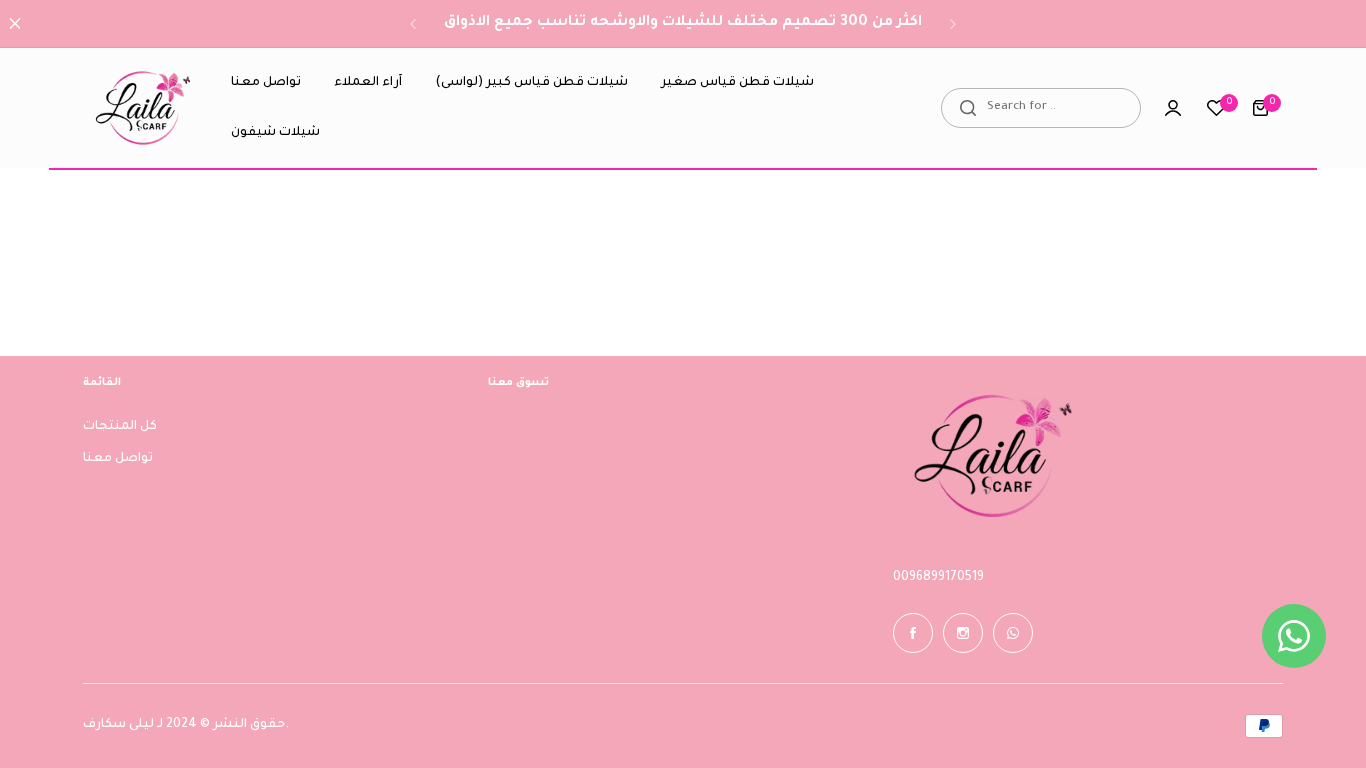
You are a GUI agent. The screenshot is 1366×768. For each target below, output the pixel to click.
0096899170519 (938, 578)
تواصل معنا (118, 459)
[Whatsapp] (1013, 633)
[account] (1173, 108)
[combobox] (1041, 108)
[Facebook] (913, 633)
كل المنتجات (120, 427)
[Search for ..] (968, 108)
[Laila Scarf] (143, 108)
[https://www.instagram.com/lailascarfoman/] (963, 633)
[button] (413, 24)
